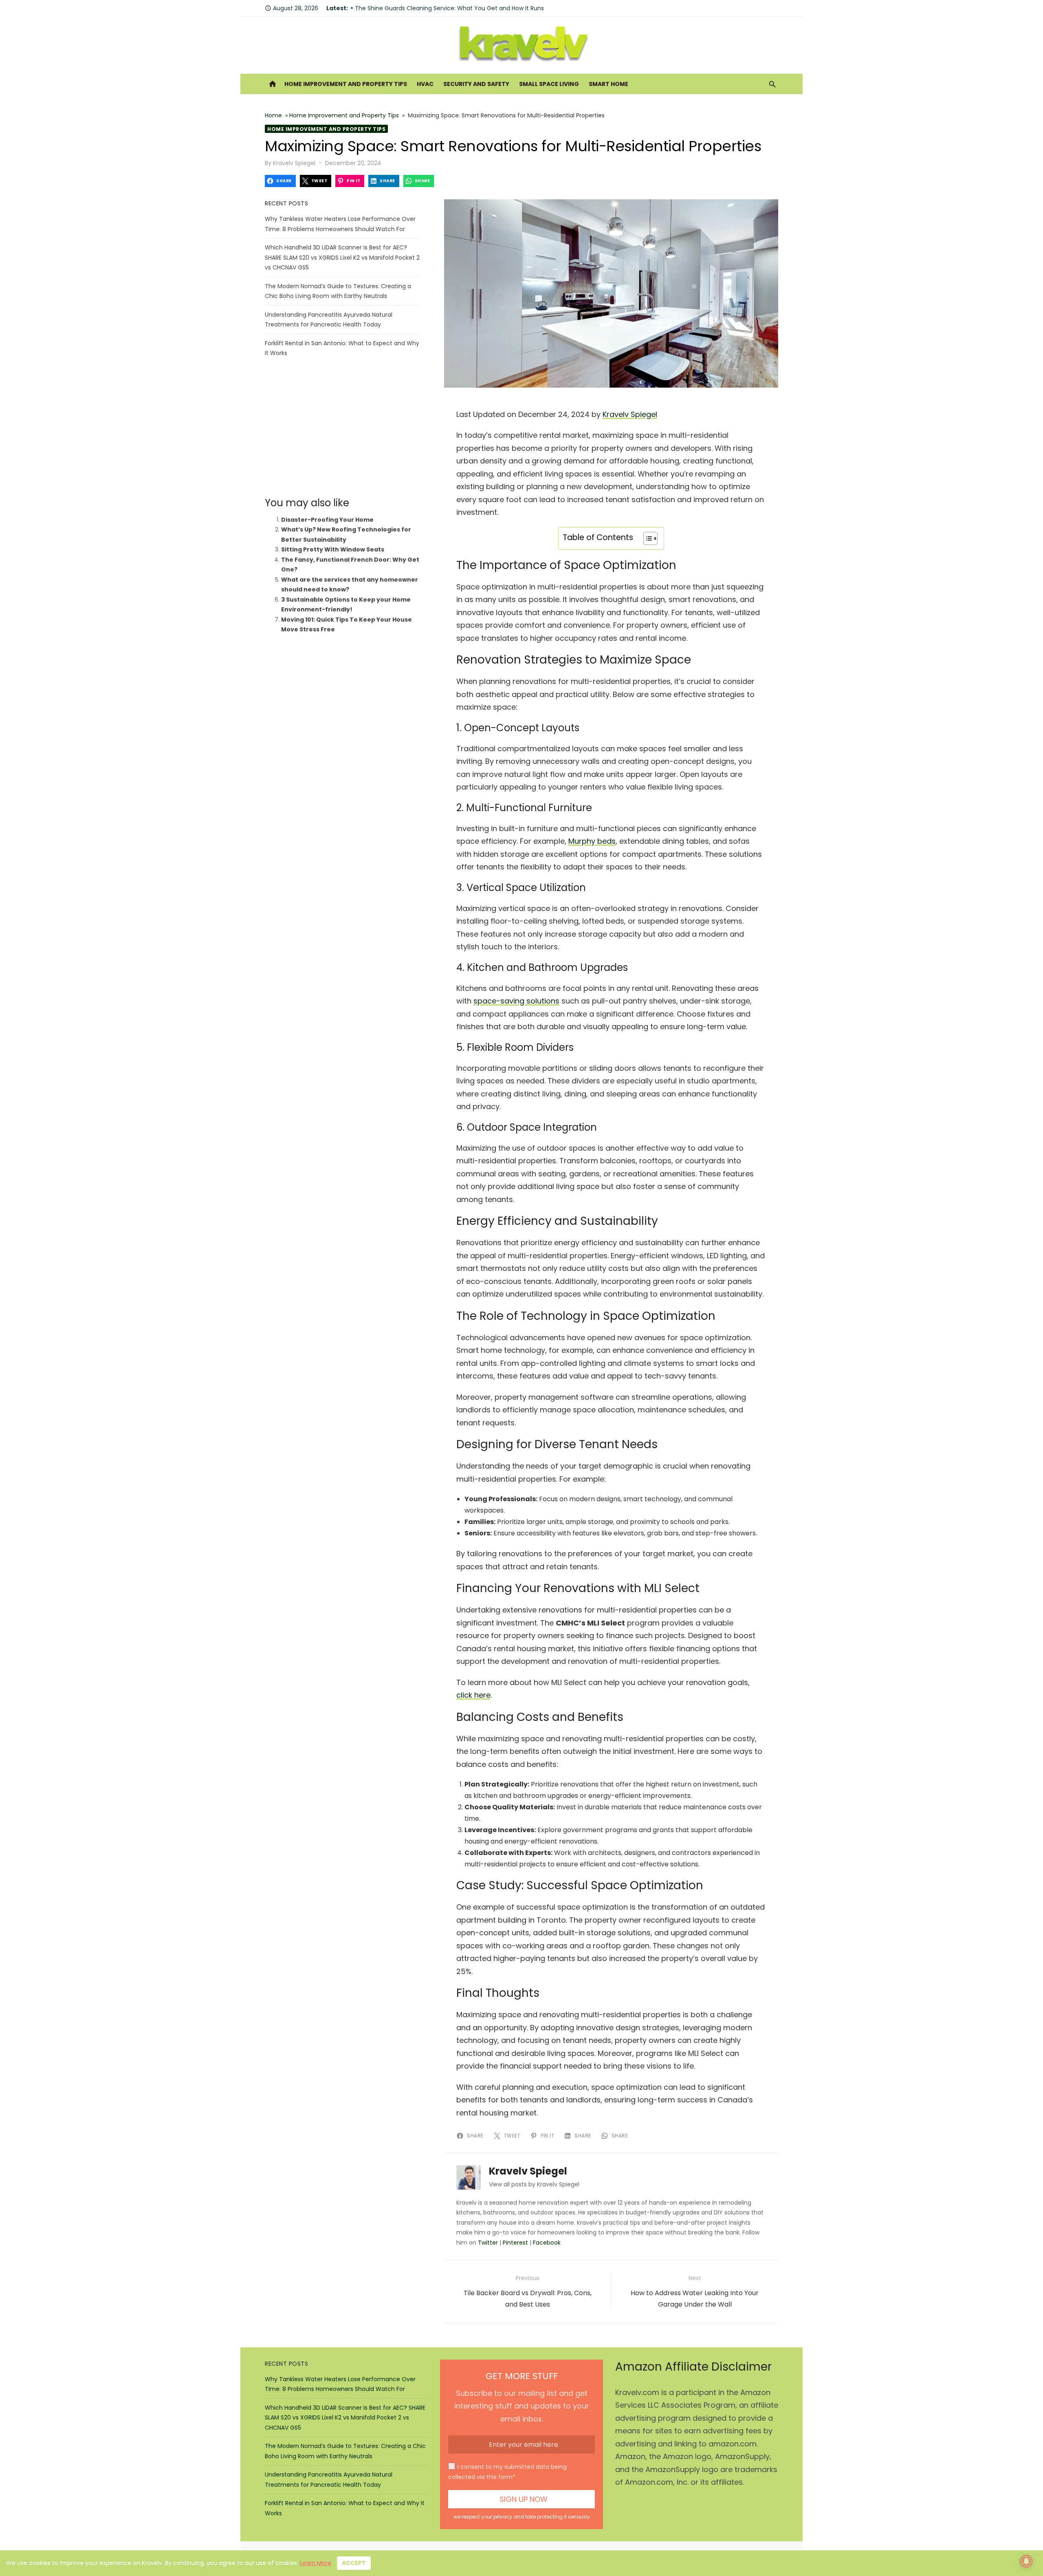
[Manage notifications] (1026, 2561)
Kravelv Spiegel (294, 163)
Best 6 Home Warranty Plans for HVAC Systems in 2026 (433, 8)
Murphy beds (592, 841)
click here (473, 1695)
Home (273, 115)
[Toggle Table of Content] (646, 538)
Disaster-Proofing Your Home (327, 520)
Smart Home (608, 84)
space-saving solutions (516, 1001)
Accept (354, 2563)
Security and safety (476, 84)
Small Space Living (549, 84)
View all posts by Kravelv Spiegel (534, 2184)
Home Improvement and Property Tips (346, 84)
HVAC (425, 84)
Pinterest (515, 2243)
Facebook (547, 2243)
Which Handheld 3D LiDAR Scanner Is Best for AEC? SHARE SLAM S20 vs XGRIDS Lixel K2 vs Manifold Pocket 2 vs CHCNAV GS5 (342, 257)
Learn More (316, 2563)
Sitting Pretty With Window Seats (333, 549)
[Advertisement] (342, 428)
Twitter (488, 2243)
